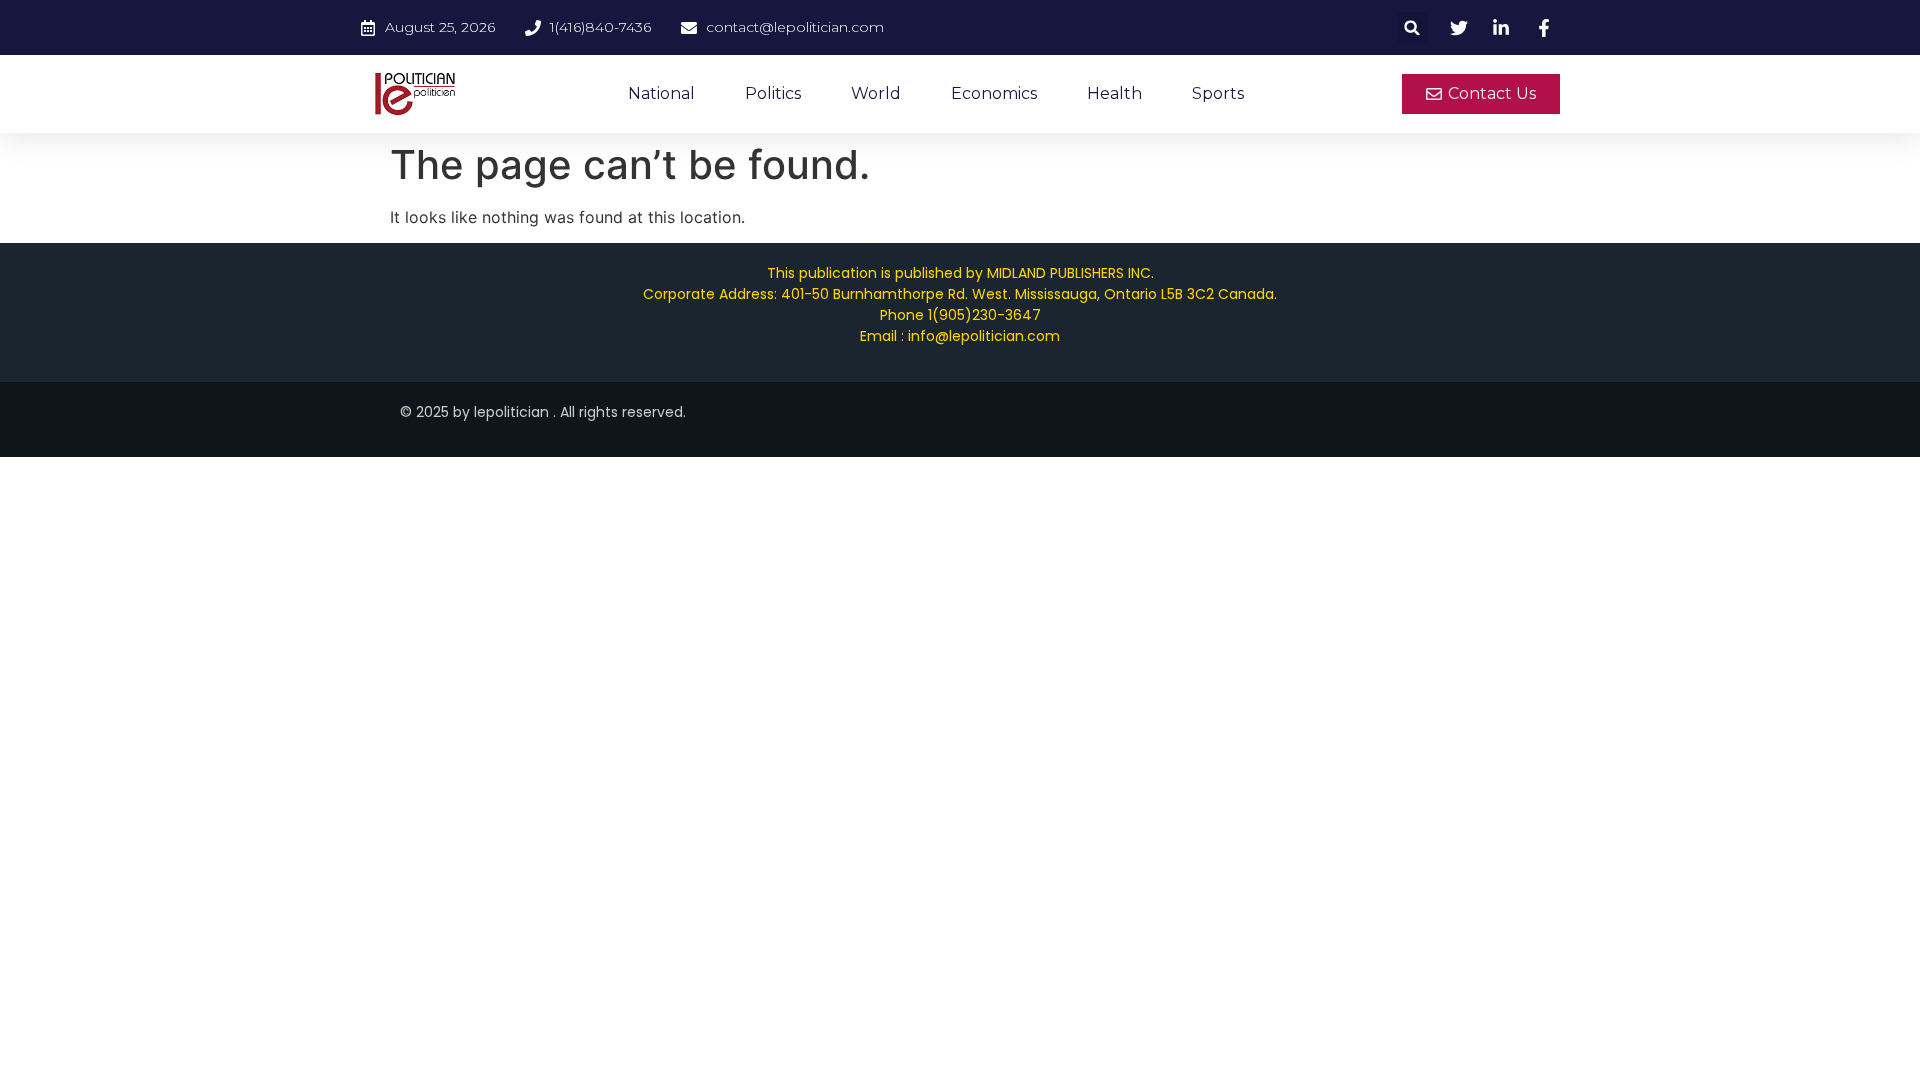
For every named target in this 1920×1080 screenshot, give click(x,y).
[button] (1412, 27)
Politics (773, 93)
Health (1114, 93)
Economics (994, 93)
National (661, 93)
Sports (1218, 93)
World (876, 93)
